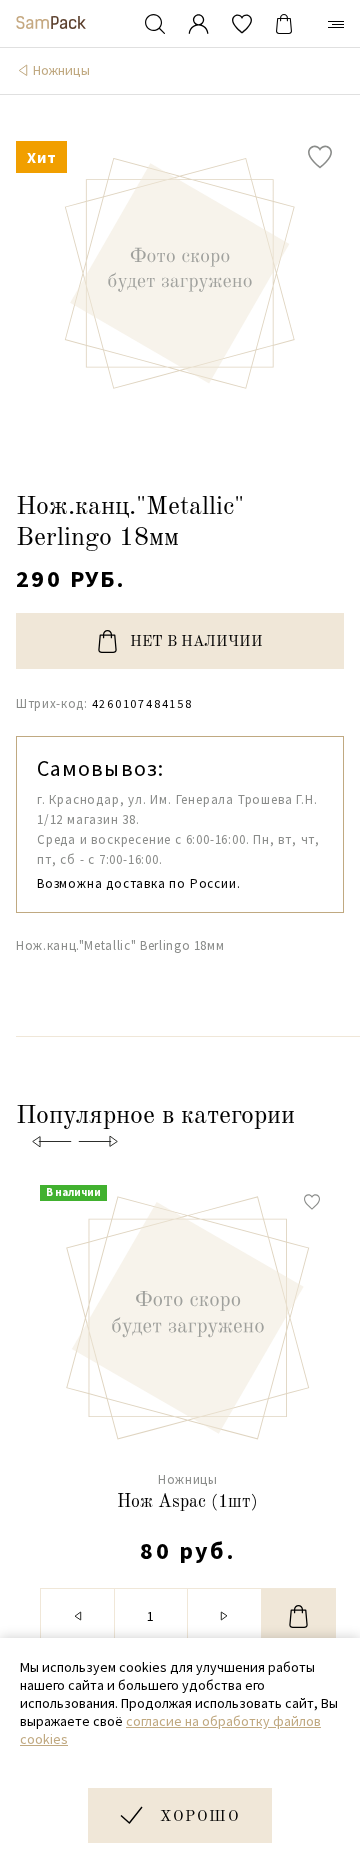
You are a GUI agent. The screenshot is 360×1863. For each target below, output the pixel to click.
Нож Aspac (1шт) (187, 1502)
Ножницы (61, 70)
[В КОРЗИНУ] (299, 1616)
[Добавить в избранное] (320, 157)
